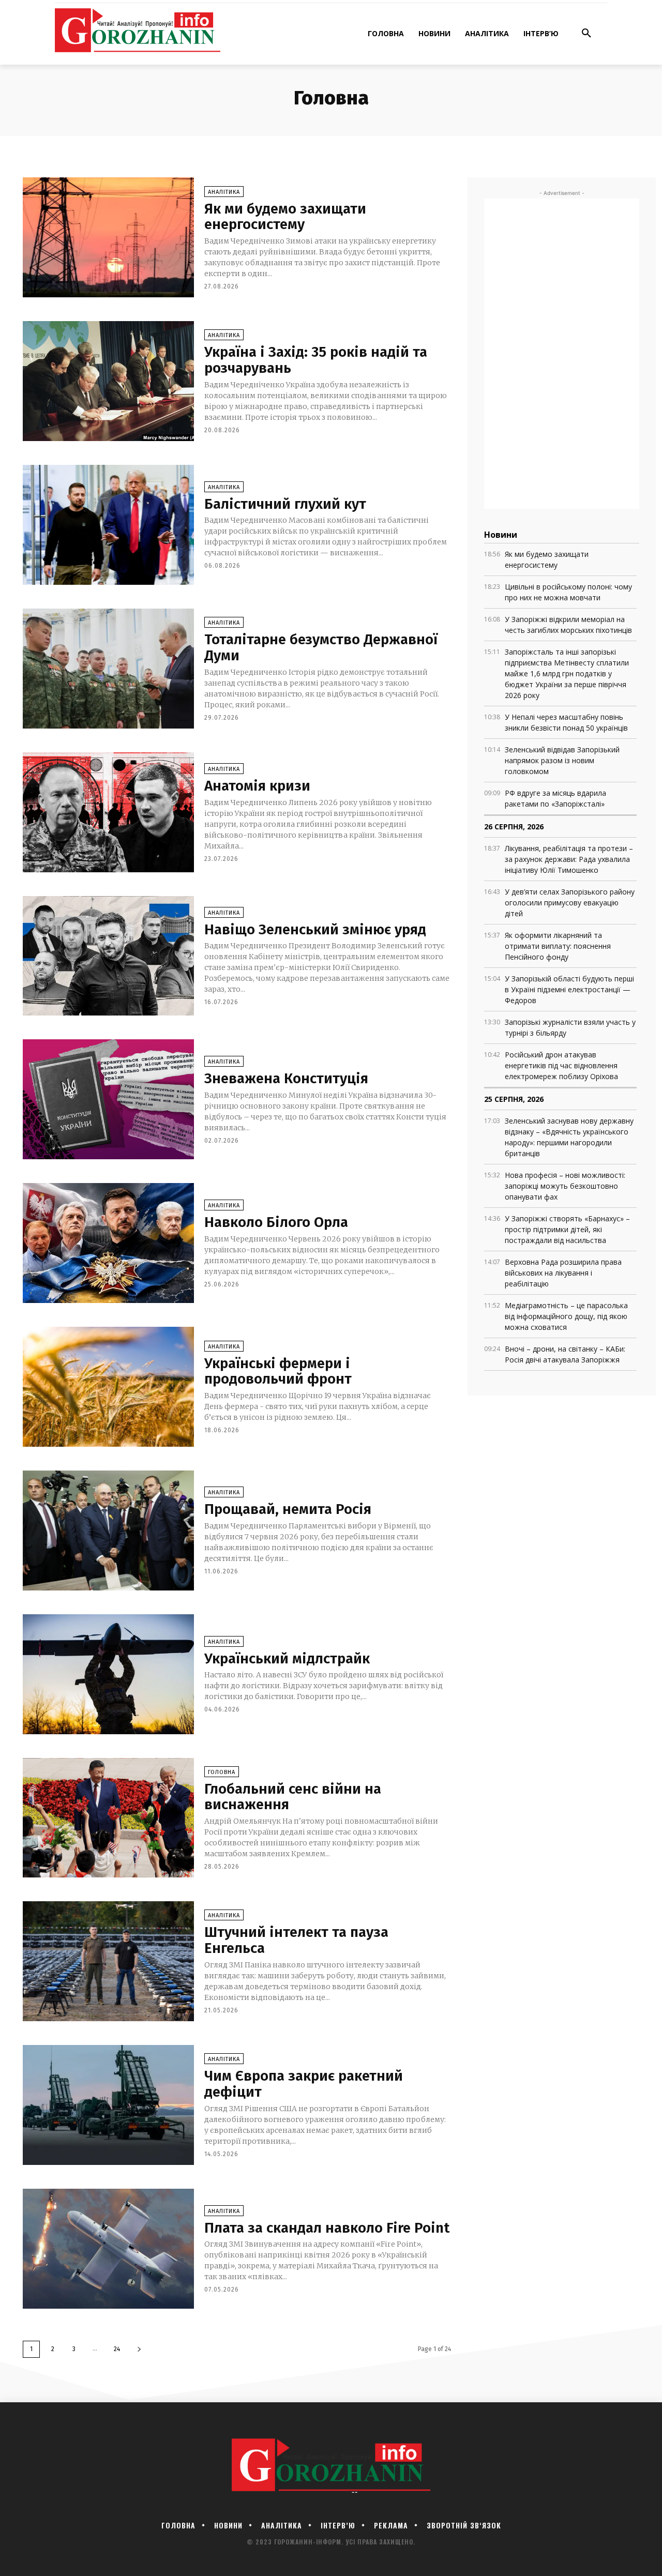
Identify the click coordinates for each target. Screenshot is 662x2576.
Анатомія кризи (257, 786)
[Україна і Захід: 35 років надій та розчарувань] (108, 381)
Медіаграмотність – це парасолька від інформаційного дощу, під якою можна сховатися (566, 1316)
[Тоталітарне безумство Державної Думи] (108, 669)
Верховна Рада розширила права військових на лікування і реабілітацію (563, 1273)
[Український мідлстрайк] (108, 1674)
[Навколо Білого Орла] (108, 1243)
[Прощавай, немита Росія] (108, 1531)
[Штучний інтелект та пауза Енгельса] (108, 1961)
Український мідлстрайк (287, 1658)
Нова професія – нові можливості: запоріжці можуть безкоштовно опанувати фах (565, 1186)
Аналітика (224, 192)
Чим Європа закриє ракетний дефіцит (304, 2084)
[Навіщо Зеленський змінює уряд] (108, 956)
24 (117, 2349)
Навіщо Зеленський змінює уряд (315, 929)
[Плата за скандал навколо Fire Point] (108, 2249)
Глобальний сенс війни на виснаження (293, 1797)
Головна (222, 1772)
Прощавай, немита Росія (288, 1509)
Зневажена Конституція (286, 1078)
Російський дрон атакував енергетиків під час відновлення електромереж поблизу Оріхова (561, 1065)
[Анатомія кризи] (108, 812)
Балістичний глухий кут (285, 504)
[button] (586, 34)
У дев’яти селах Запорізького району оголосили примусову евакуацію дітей (570, 903)
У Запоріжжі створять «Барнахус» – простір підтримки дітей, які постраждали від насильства (567, 1229)
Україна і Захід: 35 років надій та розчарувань (316, 360)
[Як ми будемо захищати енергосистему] (108, 237)
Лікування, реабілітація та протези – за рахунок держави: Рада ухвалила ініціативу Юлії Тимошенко (569, 859)
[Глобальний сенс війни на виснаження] (108, 1818)
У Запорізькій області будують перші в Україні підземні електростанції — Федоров (569, 989)
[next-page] (139, 2349)
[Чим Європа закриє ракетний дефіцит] (108, 2105)
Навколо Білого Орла (276, 1222)
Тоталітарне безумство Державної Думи (321, 647)
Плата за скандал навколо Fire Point (327, 2228)
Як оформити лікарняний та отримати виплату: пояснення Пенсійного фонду (558, 946)
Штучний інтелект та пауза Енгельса (296, 1940)
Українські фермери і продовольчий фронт (278, 1371)
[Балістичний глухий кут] (108, 525)
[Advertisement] (562, 354)
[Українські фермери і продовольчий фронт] (108, 1387)
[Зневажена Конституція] (108, 1099)
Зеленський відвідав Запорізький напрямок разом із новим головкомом (562, 760)
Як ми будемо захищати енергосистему (285, 217)
